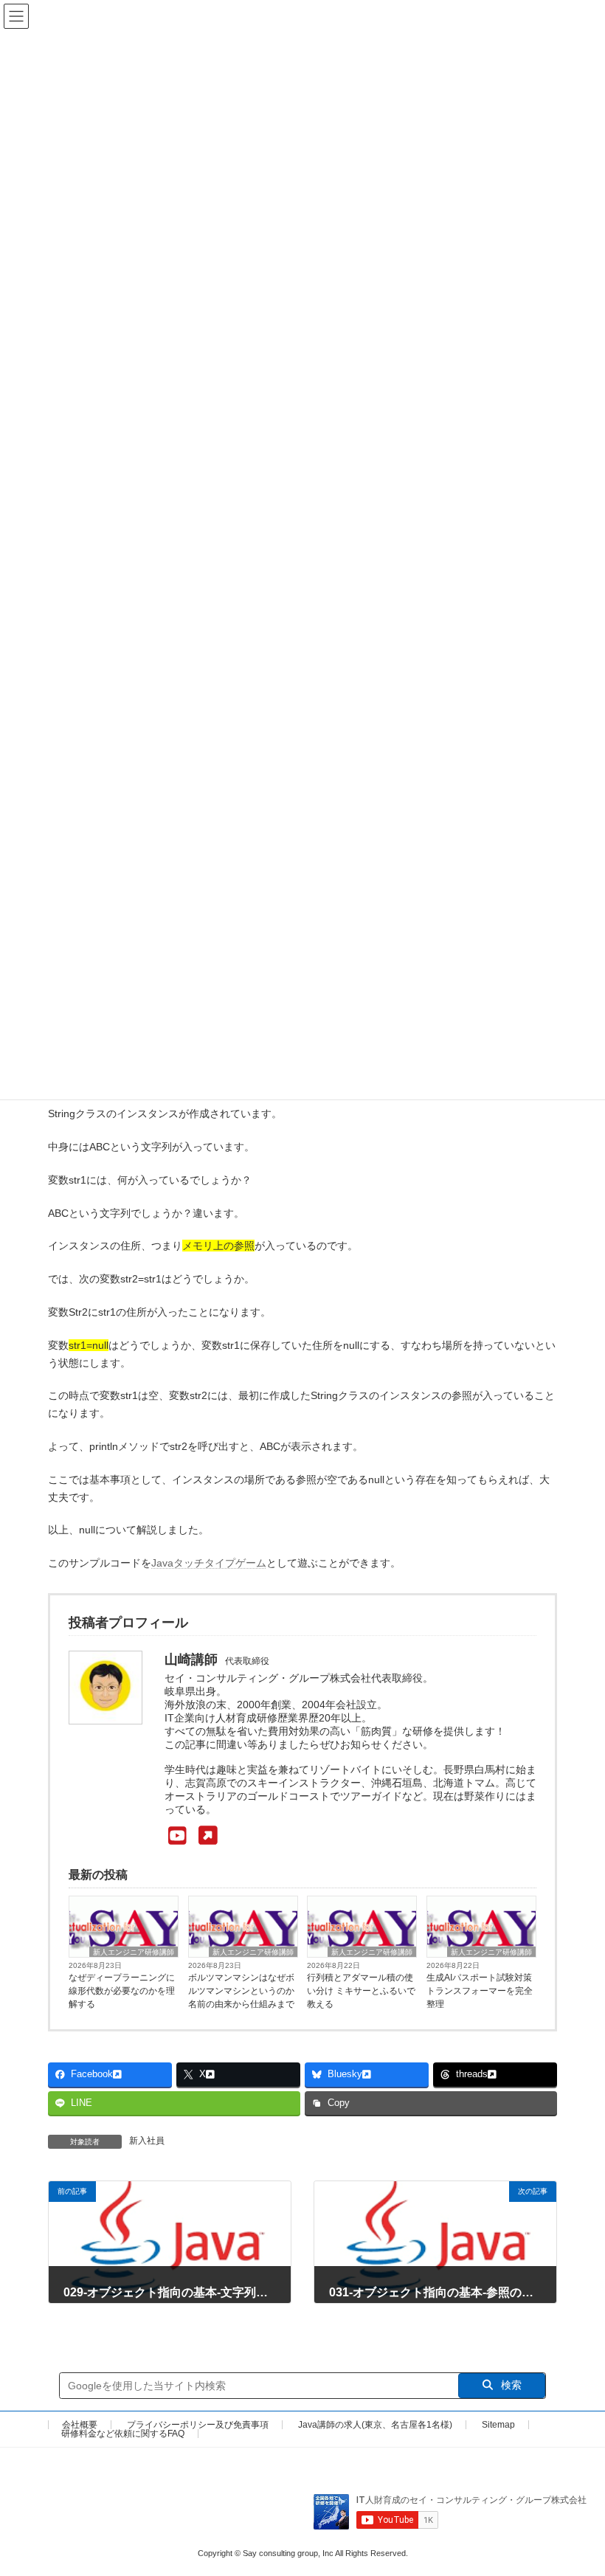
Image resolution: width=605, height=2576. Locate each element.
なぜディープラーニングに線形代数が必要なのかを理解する (122, 1991)
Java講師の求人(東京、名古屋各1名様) (375, 2425)
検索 (510, 2385)
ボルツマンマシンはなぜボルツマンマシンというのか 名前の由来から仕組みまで (241, 1991)
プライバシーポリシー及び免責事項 (198, 2425)
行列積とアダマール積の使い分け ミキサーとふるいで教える (361, 1991)
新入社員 (147, 2141)
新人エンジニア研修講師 (134, 1952)
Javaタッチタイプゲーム (209, 1563)
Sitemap (498, 2425)
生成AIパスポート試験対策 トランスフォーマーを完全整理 (480, 1991)
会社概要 (80, 2425)
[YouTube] (191, 1836)
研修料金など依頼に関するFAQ (123, 2434)
